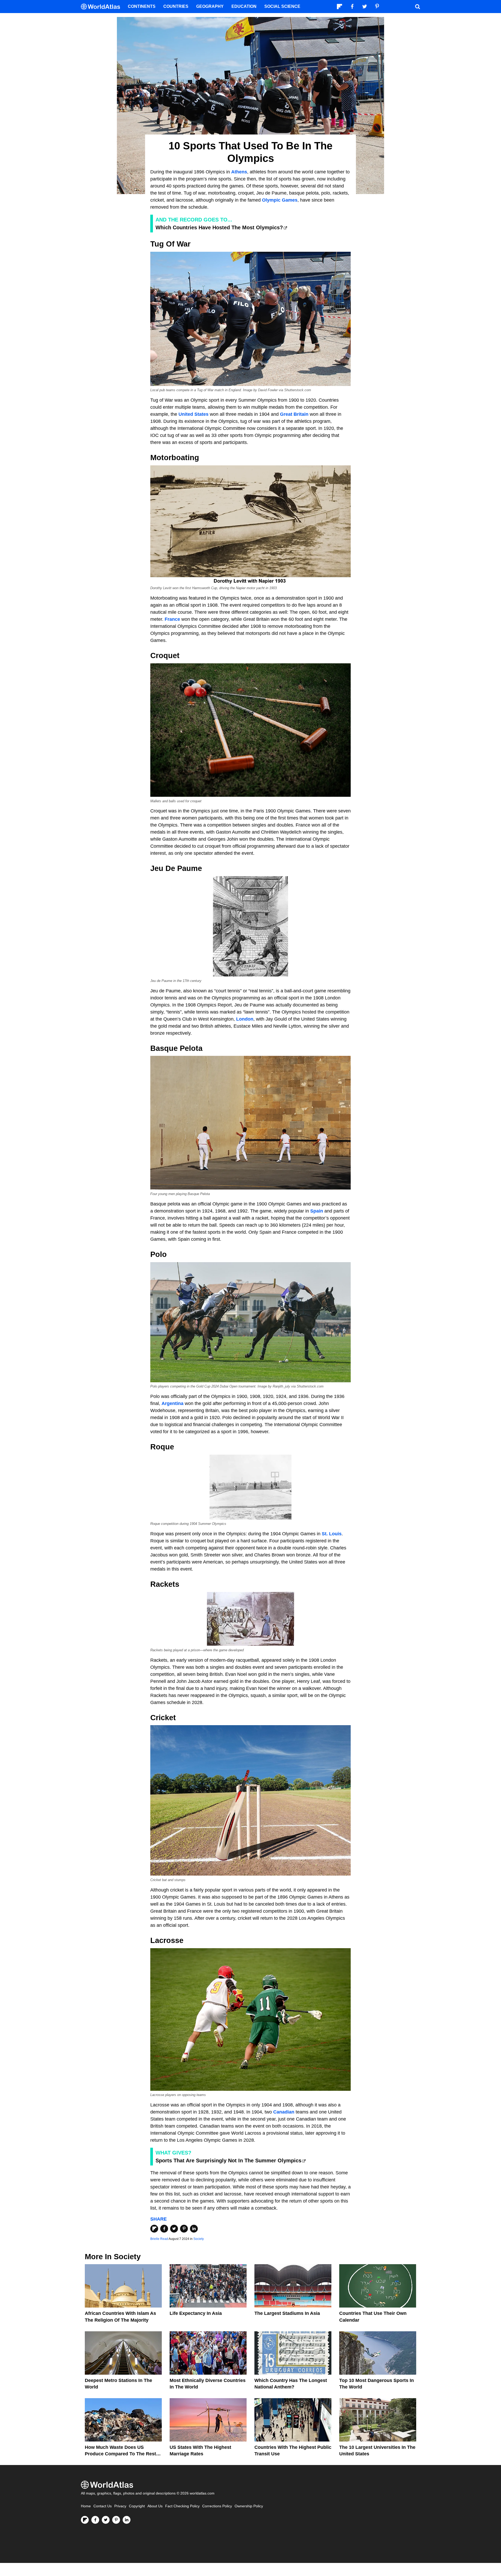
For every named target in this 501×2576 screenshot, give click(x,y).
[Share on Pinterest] (184, 2229)
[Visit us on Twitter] (106, 2520)
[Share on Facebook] (164, 2229)
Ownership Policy (249, 2506)
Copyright (137, 2506)
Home (86, 2506)
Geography (210, 6)
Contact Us (103, 2506)
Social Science (282, 6)
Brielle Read (159, 2239)
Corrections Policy (217, 2506)
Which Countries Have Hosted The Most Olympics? (219, 227)
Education (244, 6)
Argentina (172, 1403)
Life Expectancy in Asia (196, 2313)
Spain (317, 1211)
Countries (176, 6)
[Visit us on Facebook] (95, 2520)
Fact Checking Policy (182, 2506)
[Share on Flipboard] (154, 2229)
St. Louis (332, 1534)
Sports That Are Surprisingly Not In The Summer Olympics (228, 2161)
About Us (155, 2506)
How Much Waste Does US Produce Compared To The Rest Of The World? (120, 2454)
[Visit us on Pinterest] (116, 2520)
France (172, 619)
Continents (142, 6)
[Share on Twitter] (174, 2229)
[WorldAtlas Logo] (102, 7)
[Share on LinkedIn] (194, 2229)
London (245, 1019)
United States (193, 414)
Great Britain (294, 414)
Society (199, 2239)
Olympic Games (280, 200)
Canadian (284, 2112)
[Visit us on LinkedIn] (127, 2520)
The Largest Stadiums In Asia (287, 2313)
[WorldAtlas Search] (417, 7)
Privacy (120, 2506)
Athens (239, 172)
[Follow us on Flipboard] (85, 2520)
